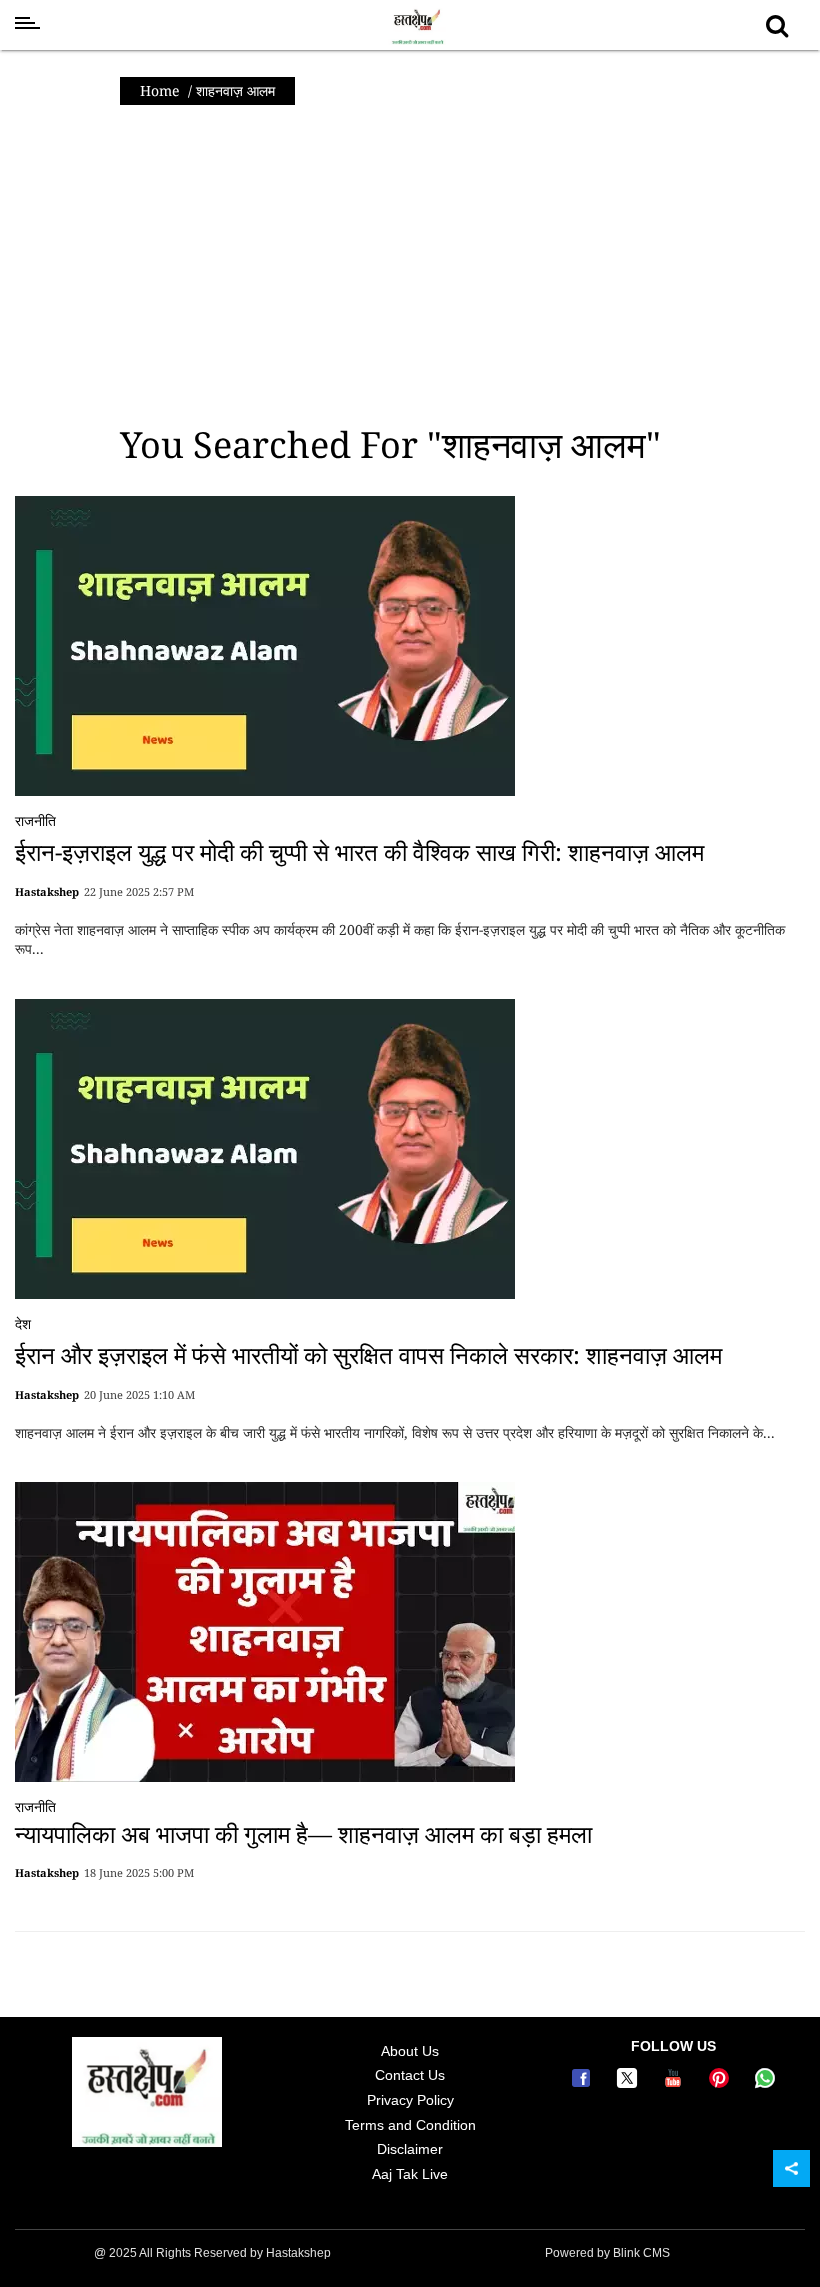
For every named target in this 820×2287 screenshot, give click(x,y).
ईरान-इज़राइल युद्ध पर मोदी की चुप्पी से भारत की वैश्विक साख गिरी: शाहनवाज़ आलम (359, 851)
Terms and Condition (410, 2125)
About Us (410, 2051)
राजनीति (35, 820)
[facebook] (584, 2083)
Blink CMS (641, 2253)
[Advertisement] (410, 265)
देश (23, 1323)
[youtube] (676, 2083)
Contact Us (410, 2075)
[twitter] (630, 2083)
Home (160, 90)
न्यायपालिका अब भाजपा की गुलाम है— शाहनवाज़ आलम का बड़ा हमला (303, 1833)
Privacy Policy (410, 2100)
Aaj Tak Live (410, 2174)
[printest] (722, 2083)
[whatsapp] (765, 2083)
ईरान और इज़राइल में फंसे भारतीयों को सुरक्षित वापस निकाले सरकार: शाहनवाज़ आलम (368, 1354)
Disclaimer (410, 2149)
